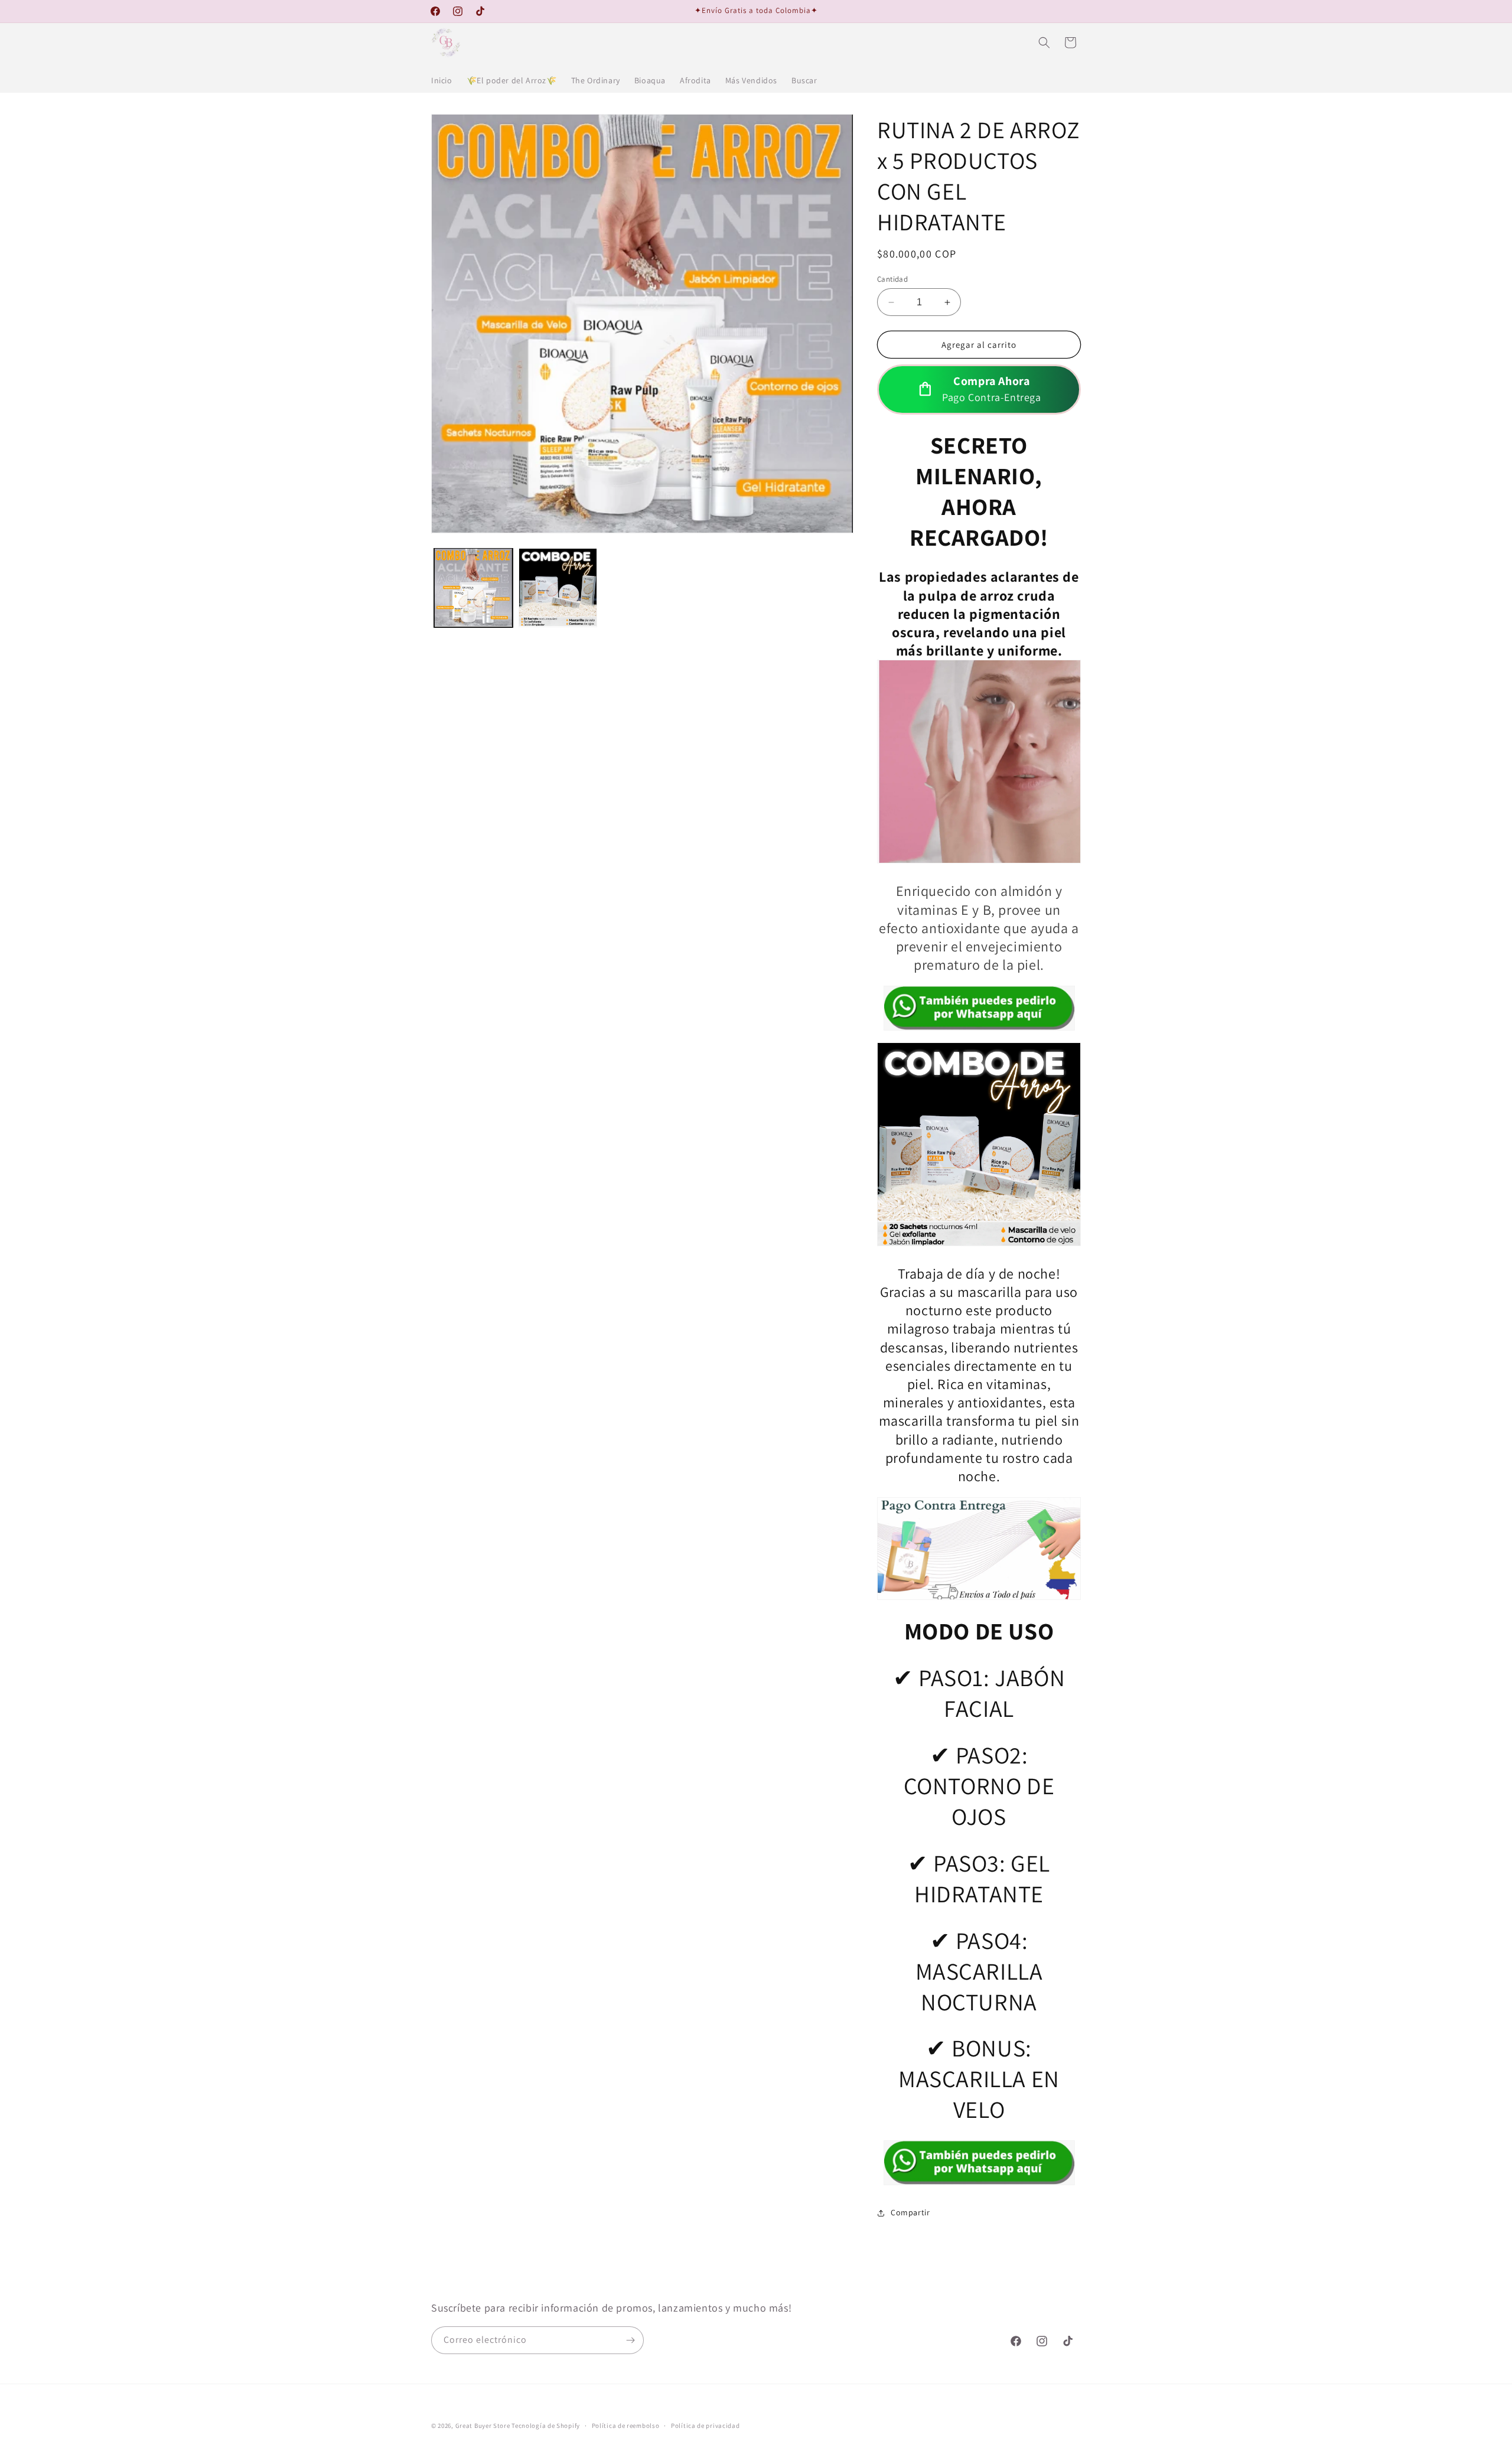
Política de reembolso (626, 2426)
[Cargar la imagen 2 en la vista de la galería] (558, 587)
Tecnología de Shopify (546, 2426)
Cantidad (892, 279)
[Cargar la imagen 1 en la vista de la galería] (473, 587)
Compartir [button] (910, 2212)
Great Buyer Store (483, 2426)
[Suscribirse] (630, 2340)
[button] (1044, 43)
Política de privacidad (705, 2426)
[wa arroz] (979, 1008)
